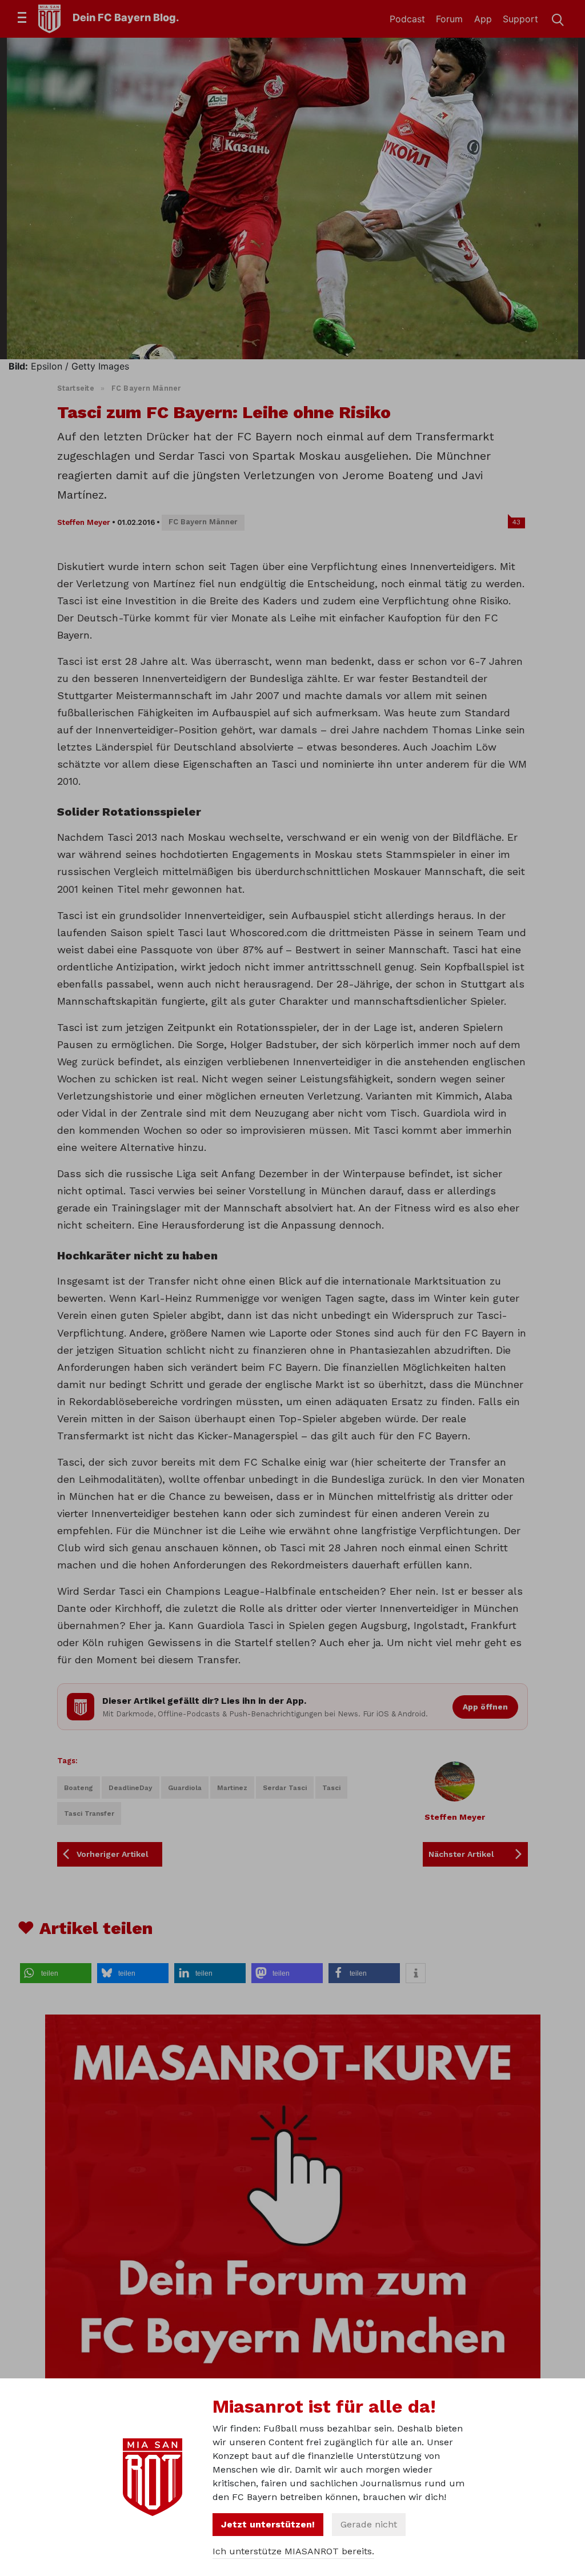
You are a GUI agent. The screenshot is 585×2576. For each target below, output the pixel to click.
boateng (79, 1788)
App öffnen (485, 1707)
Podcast (407, 19)
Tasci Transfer (89, 1813)
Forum (449, 19)
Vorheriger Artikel (113, 1854)
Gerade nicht (369, 2524)
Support (520, 19)
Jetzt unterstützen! (268, 2524)
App (483, 19)
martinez (232, 1788)
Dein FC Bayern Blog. (126, 17)
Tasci (331, 1788)
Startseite (76, 388)
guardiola (185, 1788)
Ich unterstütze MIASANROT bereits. (293, 2551)
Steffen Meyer (84, 522)
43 (516, 522)
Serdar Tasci (285, 1788)
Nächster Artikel (461, 1854)
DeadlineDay (131, 1788)
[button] (56, 1973)
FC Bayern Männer (146, 388)
